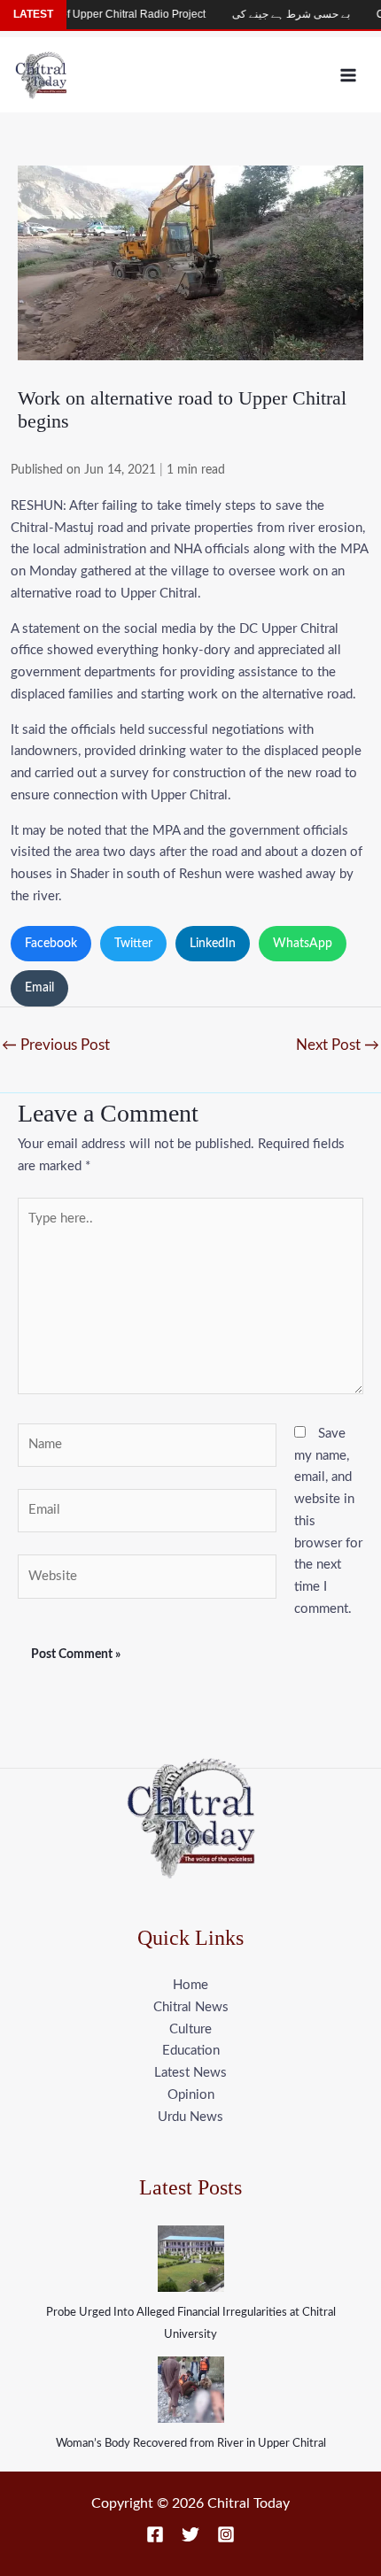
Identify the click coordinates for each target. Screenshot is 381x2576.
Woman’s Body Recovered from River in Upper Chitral (191, 2444)
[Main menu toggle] (349, 75)
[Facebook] (155, 2534)
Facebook (51, 944)
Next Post (338, 1045)
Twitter (133, 944)
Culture (190, 2029)
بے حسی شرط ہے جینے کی (272, 14)
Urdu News (190, 2117)
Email (39, 988)
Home (190, 1985)
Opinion (191, 2095)
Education (191, 2051)
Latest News (190, 2073)
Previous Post (56, 1045)
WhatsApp (303, 944)
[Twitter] (190, 2534)
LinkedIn (213, 944)
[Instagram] (226, 2534)
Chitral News (191, 2007)
